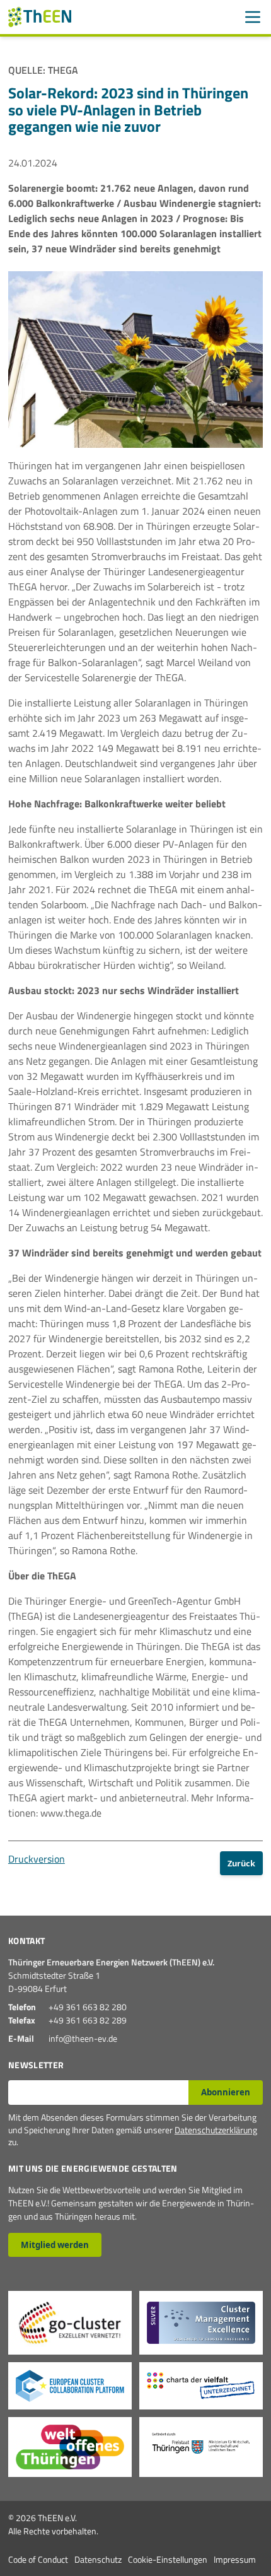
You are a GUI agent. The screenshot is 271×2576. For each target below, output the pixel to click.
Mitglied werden (55, 2245)
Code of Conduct (38, 2559)
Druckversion (37, 1859)
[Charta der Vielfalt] (201, 2386)
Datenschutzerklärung (216, 2130)
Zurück (241, 1863)
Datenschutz (98, 2559)
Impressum (235, 2559)
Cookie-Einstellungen (168, 2559)
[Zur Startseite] (40, 17)
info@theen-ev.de (83, 2038)
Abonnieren (226, 2092)
